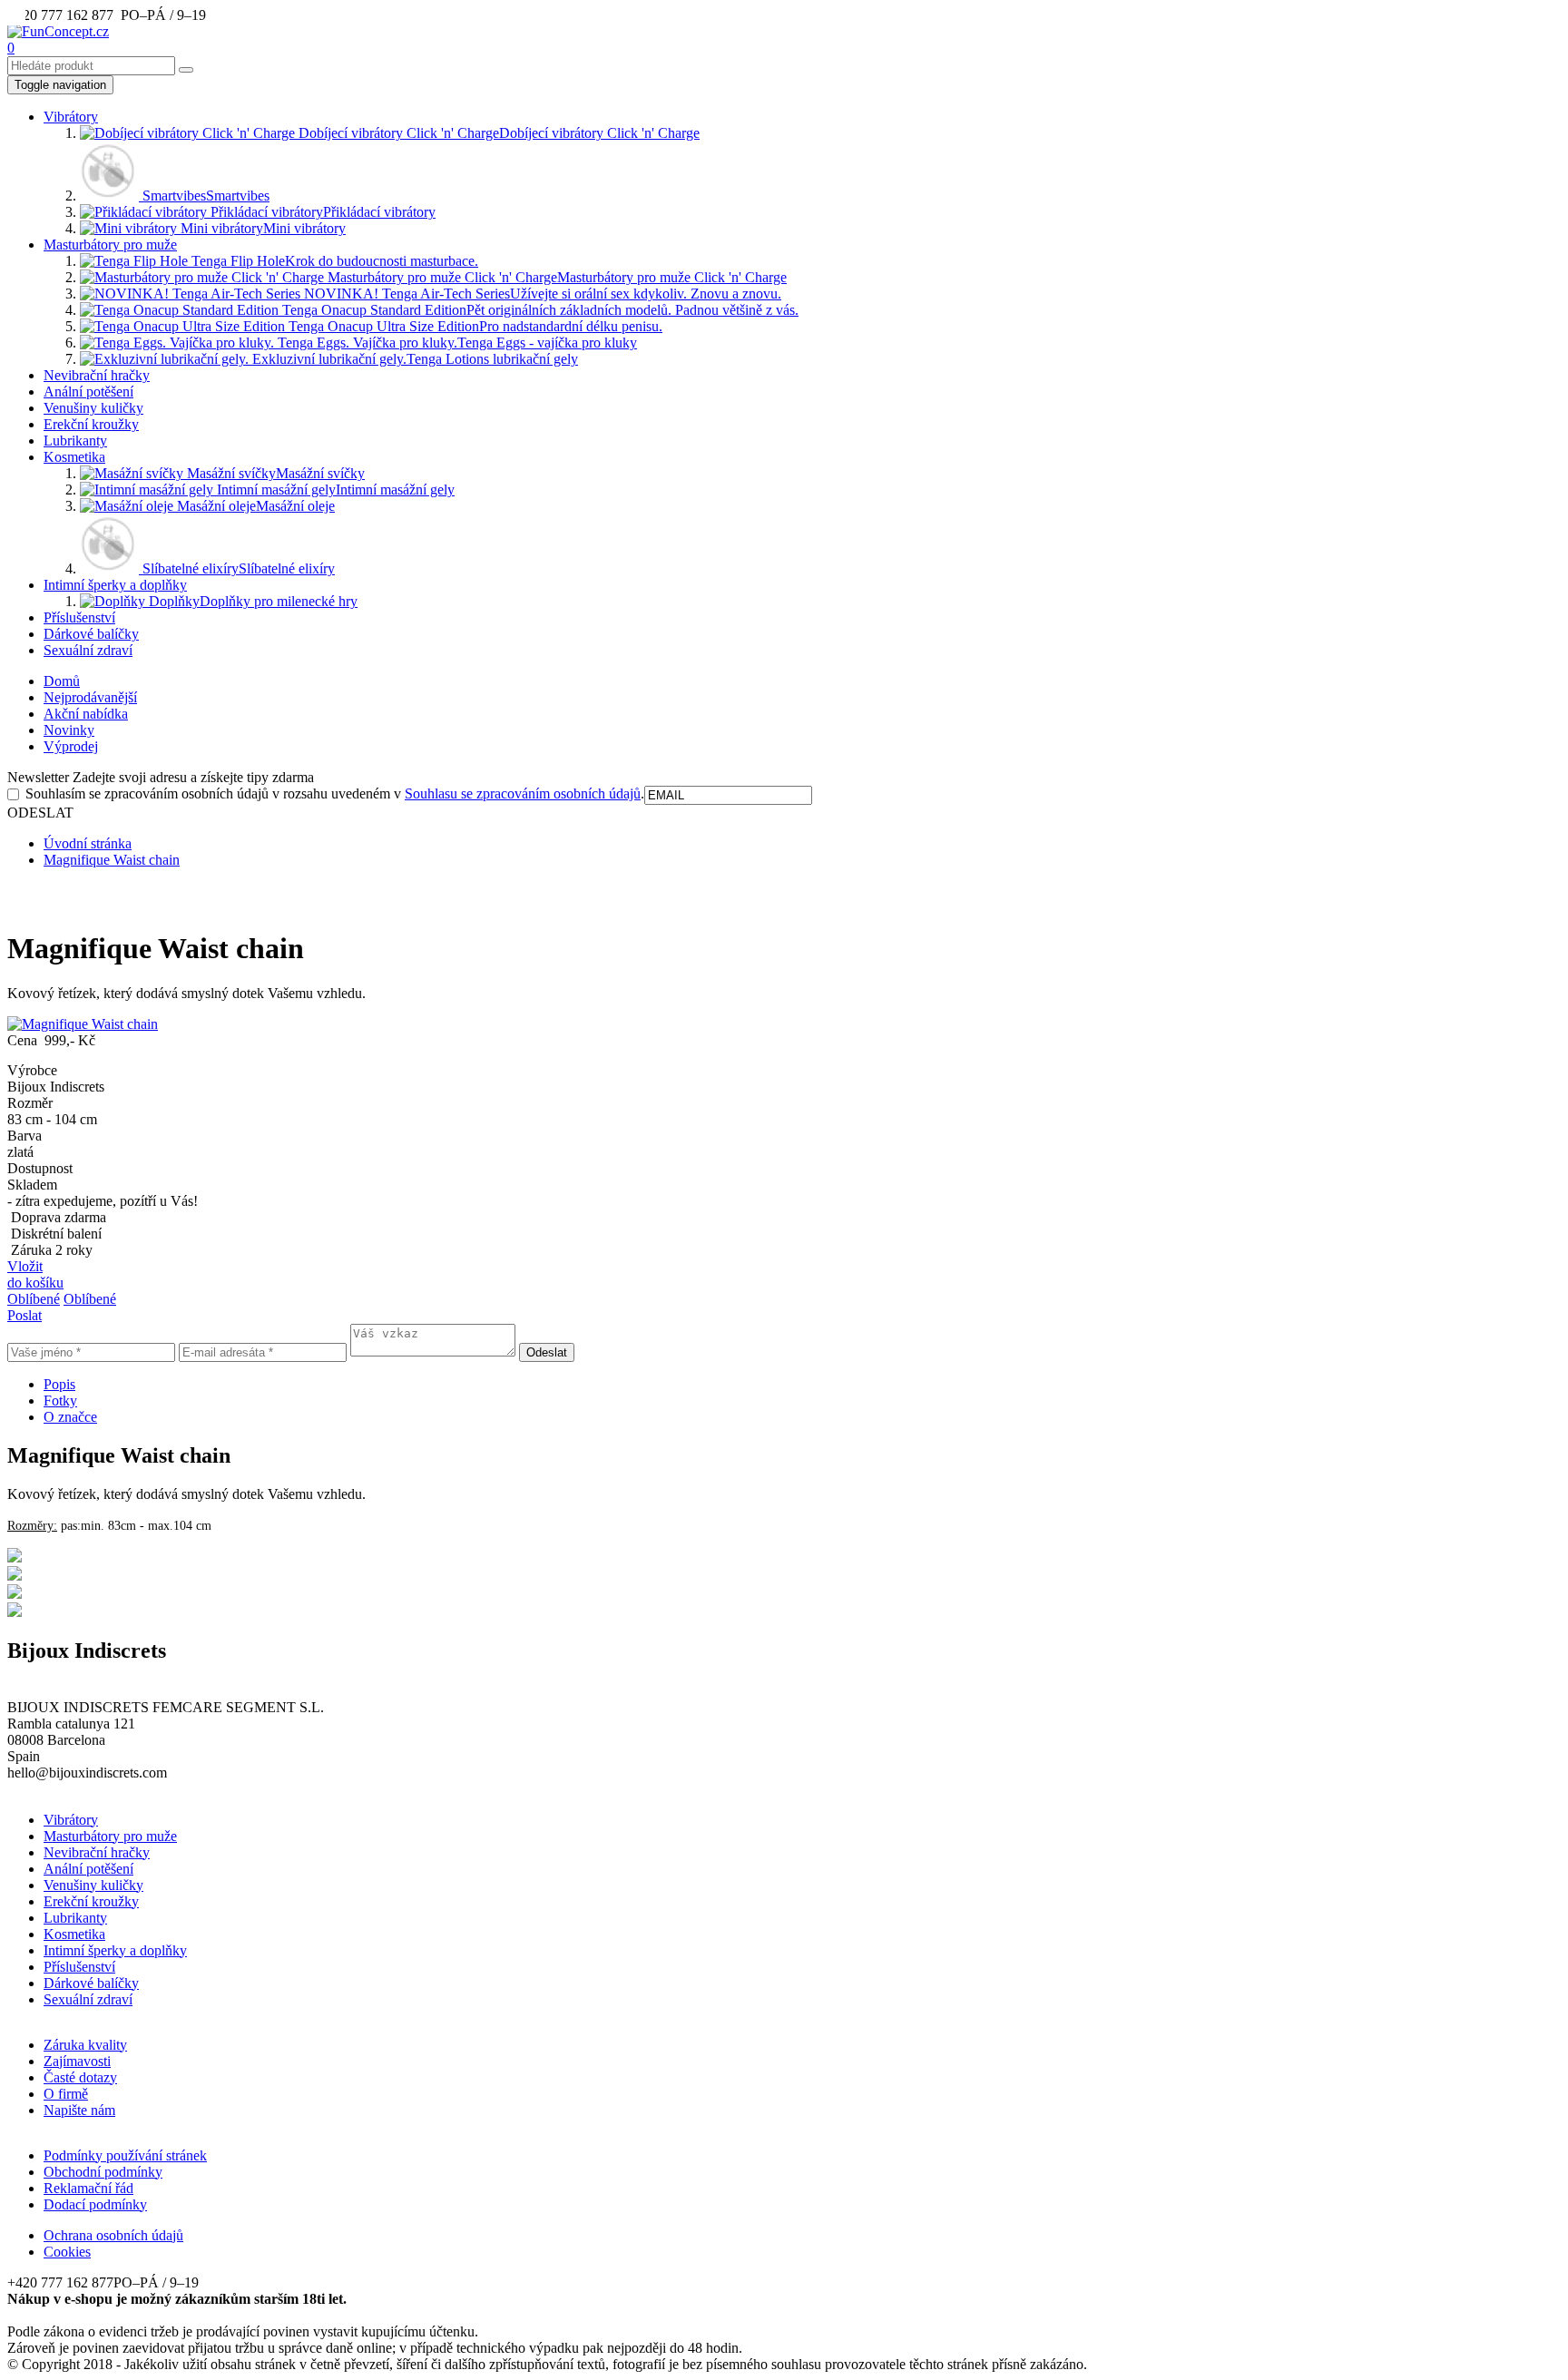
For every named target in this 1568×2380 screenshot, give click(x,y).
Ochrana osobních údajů (113, 2235)
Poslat (24, 1315)
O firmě (66, 2094)
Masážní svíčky (274, 473)
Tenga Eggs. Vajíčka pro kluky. (456, 343)
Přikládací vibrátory (321, 212)
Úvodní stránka (88, 843)
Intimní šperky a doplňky (115, 585)
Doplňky (251, 601)
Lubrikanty (75, 441)
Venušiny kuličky (93, 408)
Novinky (69, 730)
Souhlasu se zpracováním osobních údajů (523, 793)
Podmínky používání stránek (125, 2155)
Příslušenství (79, 617)
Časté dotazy (80, 2077)
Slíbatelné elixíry (237, 568)
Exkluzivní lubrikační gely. (413, 359)
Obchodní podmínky (103, 2172)
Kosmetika (74, 457)
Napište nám (79, 2110)
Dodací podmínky (95, 2204)
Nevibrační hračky (97, 375)
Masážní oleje (254, 506)
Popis (59, 1384)
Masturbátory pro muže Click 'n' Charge (555, 277)
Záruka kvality (85, 2045)
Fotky (60, 1401)
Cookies (67, 2252)
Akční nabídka (86, 714)
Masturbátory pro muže (110, 245)
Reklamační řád (88, 2188)
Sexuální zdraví (88, 650)
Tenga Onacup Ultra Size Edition (474, 326)
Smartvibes (204, 196)
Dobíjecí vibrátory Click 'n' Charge (497, 133)
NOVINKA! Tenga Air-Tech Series (541, 294)
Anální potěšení (88, 392)
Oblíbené (34, 1299)
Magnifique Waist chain (112, 860)
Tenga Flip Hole (333, 261)
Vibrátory (71, 117)
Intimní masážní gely (334, 490)
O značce (70, 1417)
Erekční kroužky (91, 424)
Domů (62, 681)
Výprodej (71, 746)
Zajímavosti (77, 2061)
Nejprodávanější (90, 697)
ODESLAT (40, 813)
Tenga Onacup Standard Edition (539, 310)
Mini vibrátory (261, 228)
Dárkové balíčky (91, 634)
